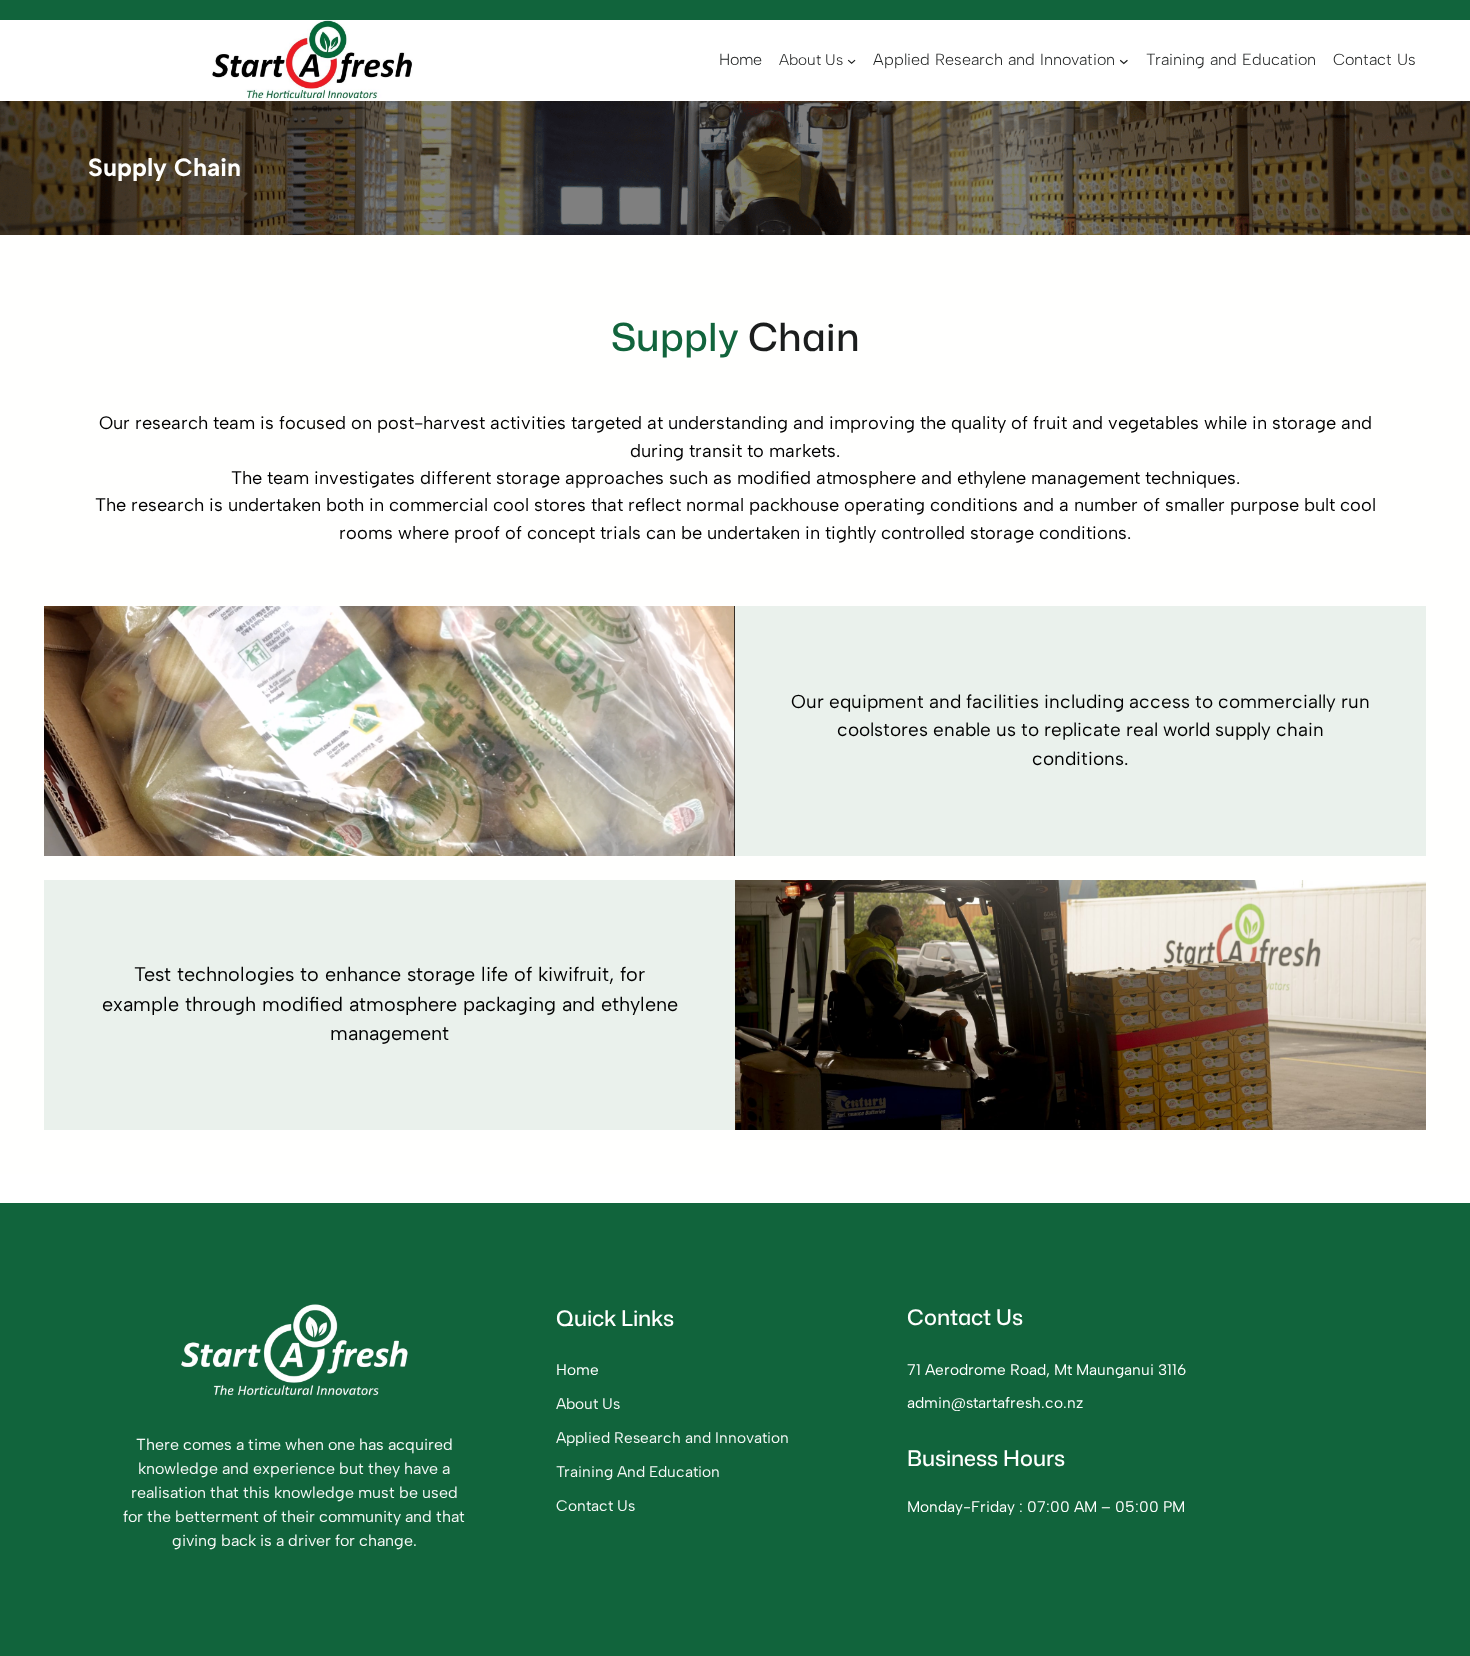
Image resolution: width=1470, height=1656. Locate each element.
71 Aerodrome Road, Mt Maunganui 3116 (1046, 1369)
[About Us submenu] (851, 60)
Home (577, 1369)
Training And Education (638, 1471)
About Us (588, 1403)
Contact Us (595, 1505)
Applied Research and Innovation (672, 1437)
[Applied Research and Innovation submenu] (1124, 61)
